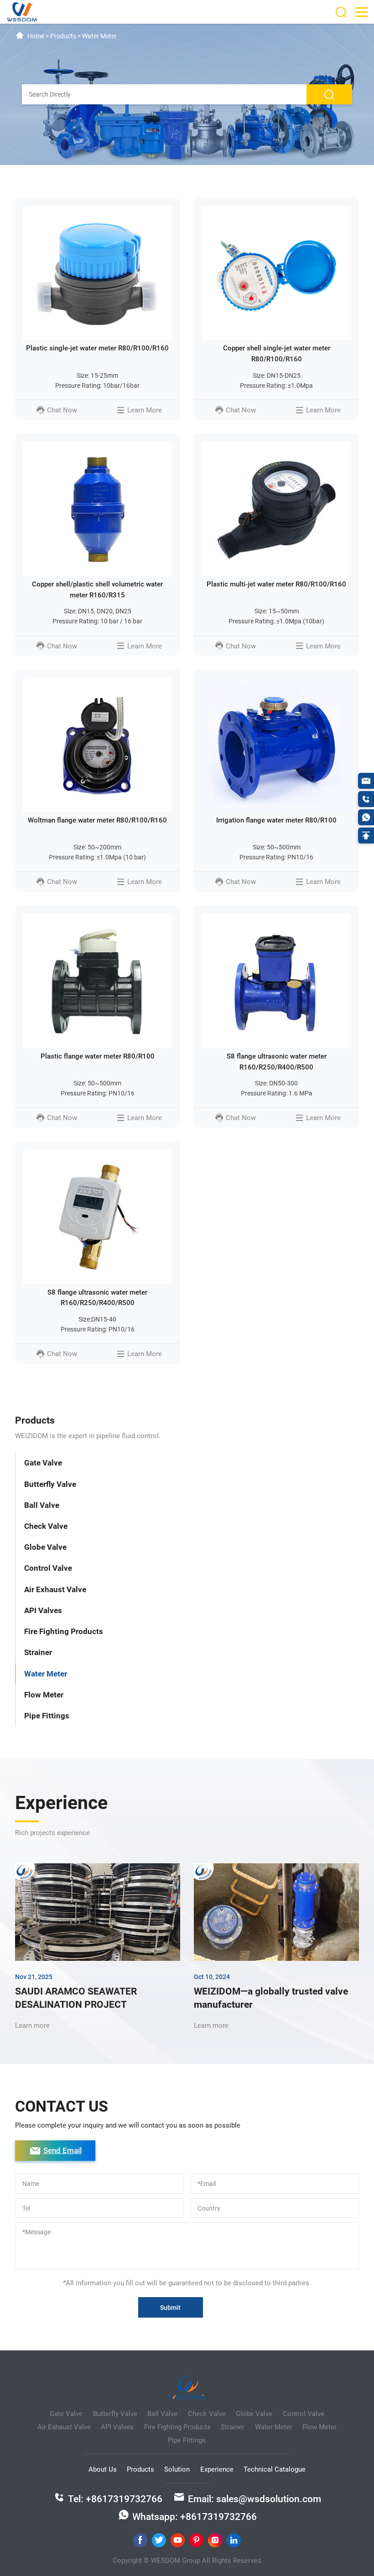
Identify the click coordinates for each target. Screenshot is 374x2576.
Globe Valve (45, 1547)
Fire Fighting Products (64, 1631)
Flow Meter (44, 1695)
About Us (103, 2469)
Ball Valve (42, 1505)
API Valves (43, 1610)
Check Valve (46, 1526)
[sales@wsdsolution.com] (366, 781)
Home (36, 36)
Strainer (38, 1652)
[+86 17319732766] (366, 799)
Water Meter (46, 1674)
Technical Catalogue (275, 2469)
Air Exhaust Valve (55, 1589)
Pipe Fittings (47, 1716)
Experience (217, 2469)
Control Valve (48, 1568)
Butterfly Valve (50, 1484)
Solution (177, 2469)
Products (140, 2469)
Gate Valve (43, 1463)
